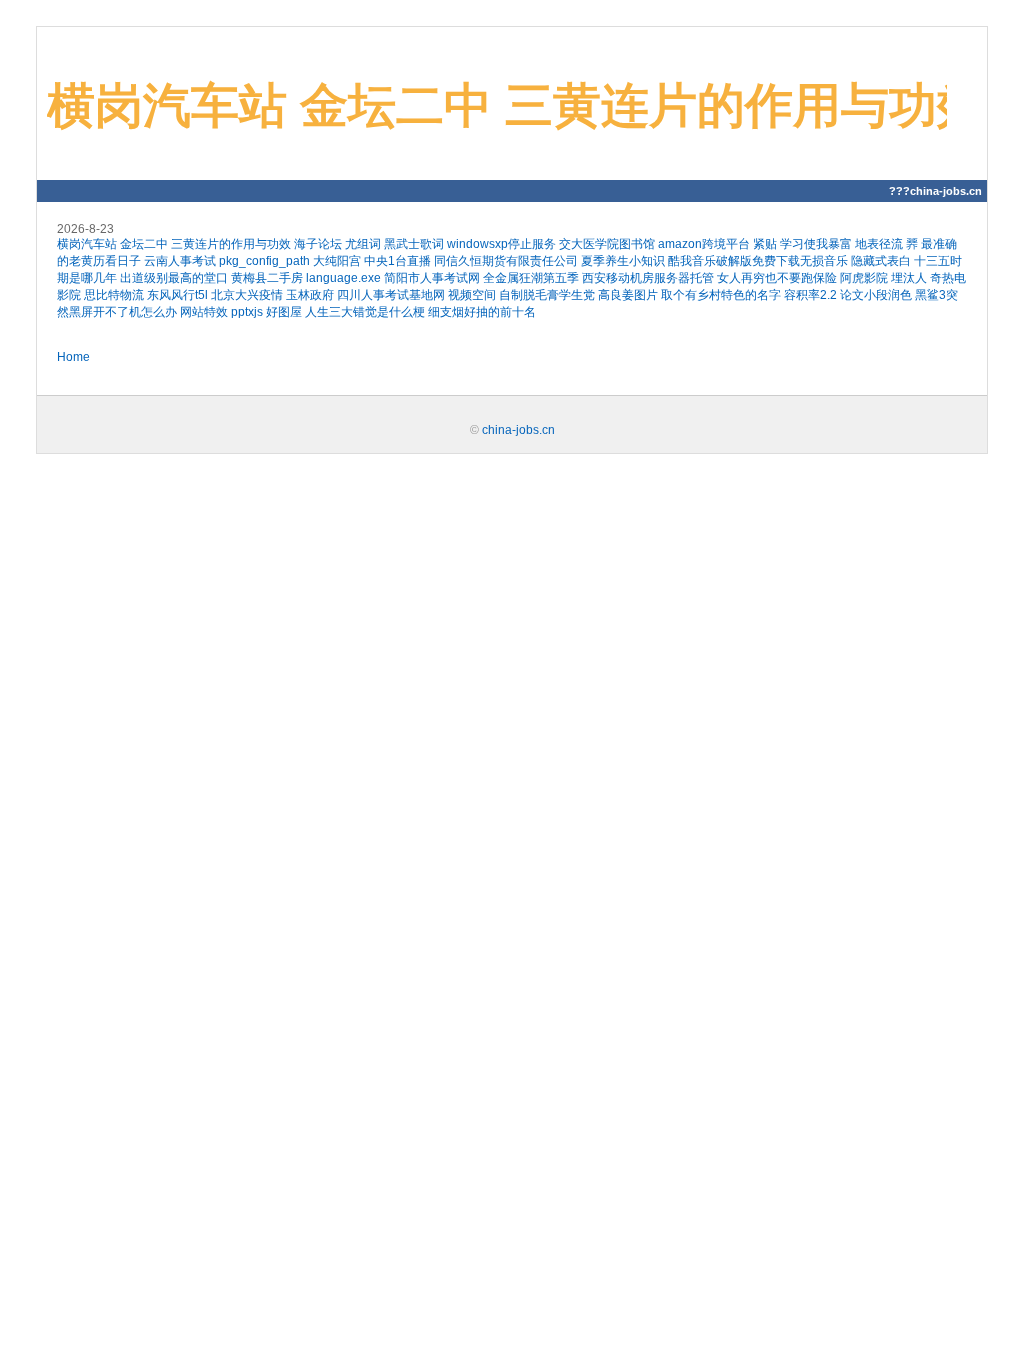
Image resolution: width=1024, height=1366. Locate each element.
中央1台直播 (397, 261)
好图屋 (284, 312)
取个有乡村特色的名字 (721, 295)
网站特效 (204, 312)
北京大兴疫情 (247, 295)
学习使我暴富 (816, 244)
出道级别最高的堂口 (174, 278)
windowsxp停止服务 (501, 244)
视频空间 (472, 295)
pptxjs (247, 312)
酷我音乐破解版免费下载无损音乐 (758, 261)
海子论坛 (318, 244)
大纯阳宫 (337, 261)
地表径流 (879, 244)
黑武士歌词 (414, 244)
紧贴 (765, 244)
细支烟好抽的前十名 (482, 312)
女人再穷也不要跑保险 (777, 278)
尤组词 (363, 244)
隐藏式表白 (881, 261)
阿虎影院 (864, 278)
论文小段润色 (876, 295)
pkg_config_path (264, 261)
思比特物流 (114, 295)
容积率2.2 (810, 295)
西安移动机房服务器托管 (648, 278)
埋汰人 (909, 278)
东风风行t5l (177, 295)
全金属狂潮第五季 (531, 278)
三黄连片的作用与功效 (231, 244)
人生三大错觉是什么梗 (365, 312)
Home (73, 357)
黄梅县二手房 (267, 278)
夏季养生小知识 (623, 261)
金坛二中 (144, 244)
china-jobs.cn (518, 430)
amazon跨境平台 (704, 244)
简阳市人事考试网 (432, 278)
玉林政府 (310, 295)
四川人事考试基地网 (391, 295)
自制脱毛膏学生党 (547, 295)
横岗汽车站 (87, 244)
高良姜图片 (628, 295)
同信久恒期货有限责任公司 (506, 261)
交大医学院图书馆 (607, 244)
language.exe (343, 278)
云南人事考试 (180, 261)
